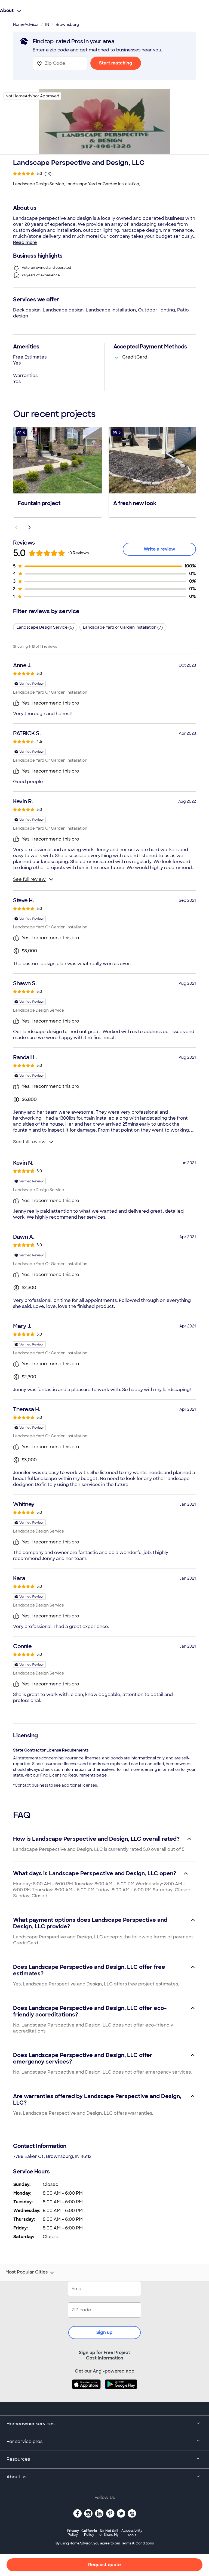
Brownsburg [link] (67, 24)
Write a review (159, 549)
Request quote (104, 2565)
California (89, 2533)
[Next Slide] (29, 527)
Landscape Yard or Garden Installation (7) (123, 627)
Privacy (73, 2533)
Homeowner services (30, 2424)
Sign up (104, 2332)
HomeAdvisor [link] (26, 24)
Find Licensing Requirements (68, 1775)
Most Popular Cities (27, 2272)
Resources (18, 2459)
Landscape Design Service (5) (45, 627)
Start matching (116, 63)
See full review (29, 879)
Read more (25, 243)
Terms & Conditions (137, 2543)
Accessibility (132, 2533)
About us (16, 2477)
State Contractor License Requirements (51, 1750)
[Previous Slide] (16, 527)
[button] (58, 472)
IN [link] (47, 24)
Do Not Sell (109, 2533)
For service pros (24, 2441)
